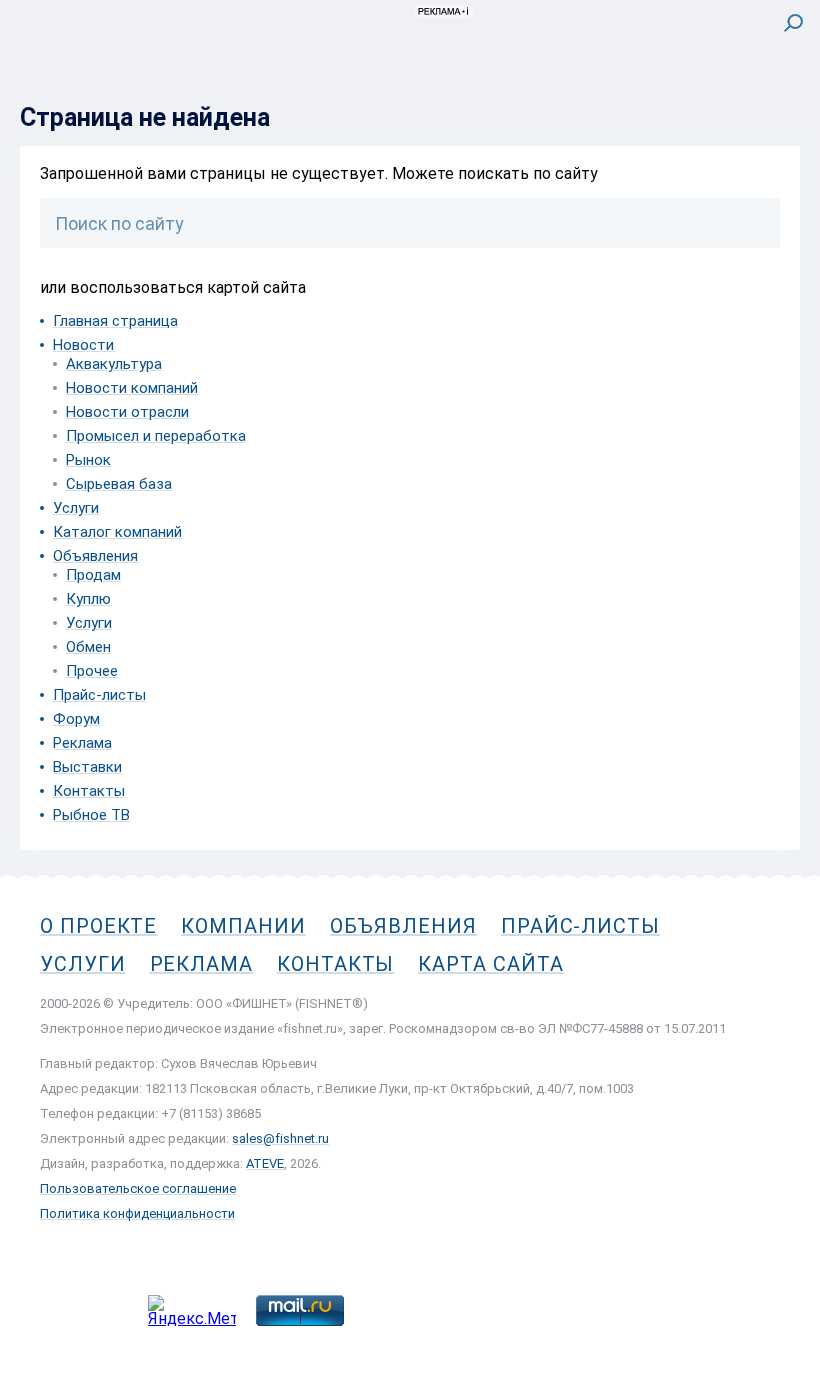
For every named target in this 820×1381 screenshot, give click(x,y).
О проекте (98, 926)
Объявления (95, 556)
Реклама (82, 743)
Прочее (92, 671)
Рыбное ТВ (91, 815)
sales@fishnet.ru (280, 1138)
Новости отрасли (127, 412)
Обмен (88, 647)
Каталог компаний (117, 532)
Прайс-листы (99, 695)
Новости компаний (132, 388)
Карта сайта (490, 964)
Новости (83, 345)
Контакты (89, 791)
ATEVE (265, 1163)
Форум (76, 719)
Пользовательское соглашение (138, 1188)
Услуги (76, 508)
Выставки (87, 767)
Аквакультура (114, 364)
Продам (93, 575)
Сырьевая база (119, 484)
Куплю (88, 599)
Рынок (88, 460)
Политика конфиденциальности (137, 1213)
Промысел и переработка (156, 436)
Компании (243, 926)
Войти (778, 106)
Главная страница (115, 321)
